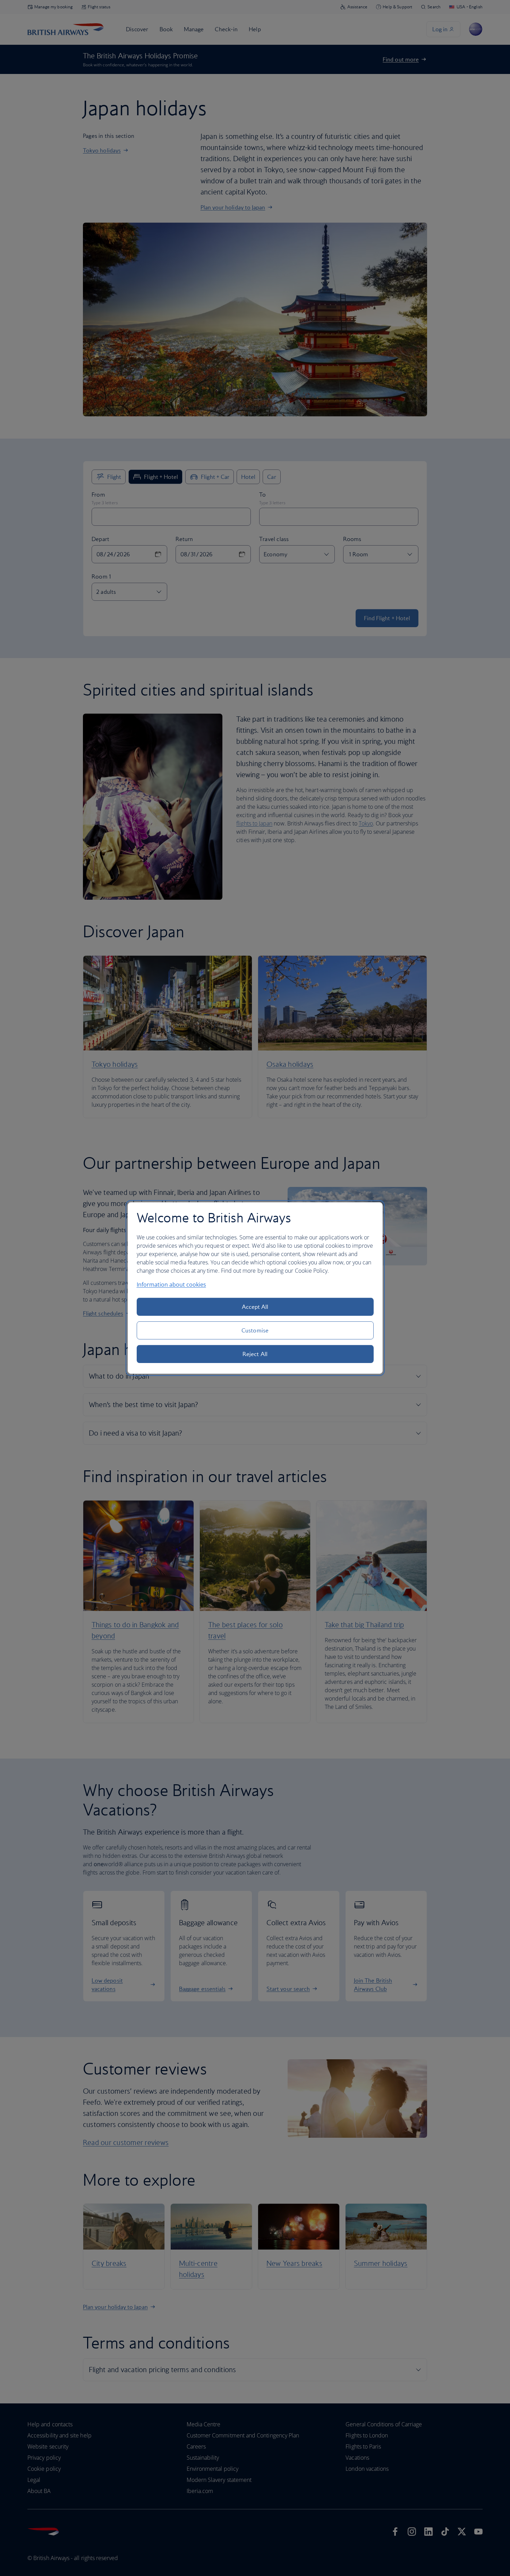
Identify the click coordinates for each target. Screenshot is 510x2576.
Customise (255, 1330)
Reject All (255, 1354)
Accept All (255, 1307)
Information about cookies (171, 1285)
